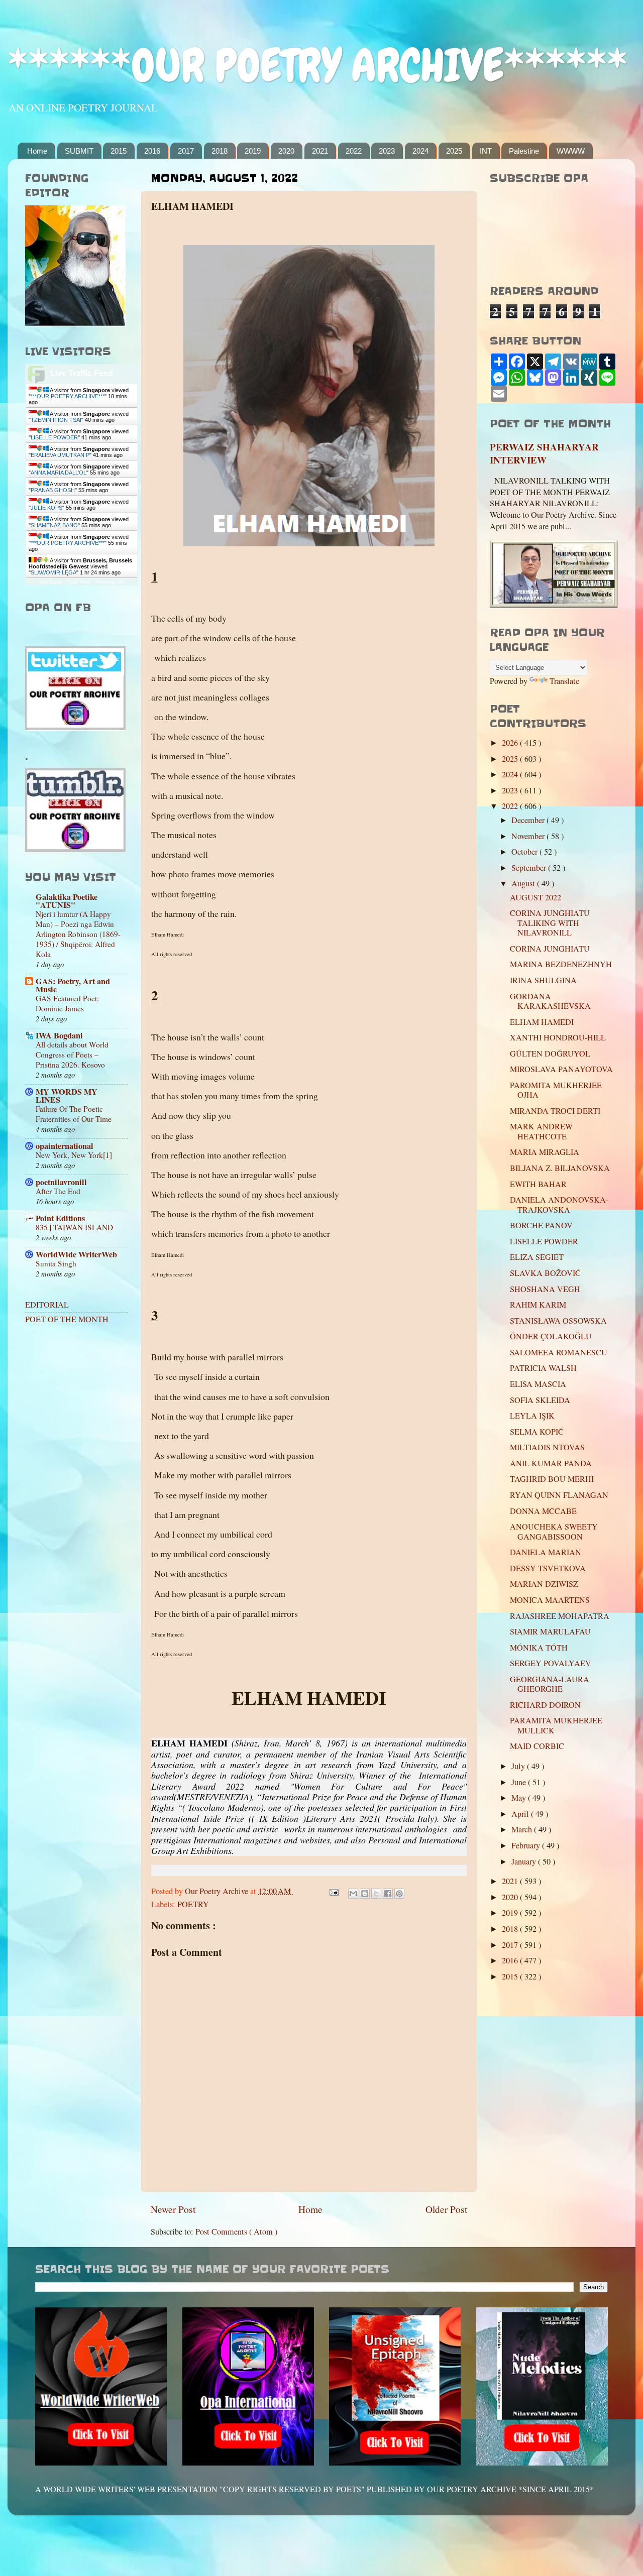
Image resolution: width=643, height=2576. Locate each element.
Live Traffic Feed (82, 373)
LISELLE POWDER (54, 437)
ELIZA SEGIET (537, 1257)
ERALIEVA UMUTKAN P (60, 455)
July (519, 1766)
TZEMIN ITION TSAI (56, 420)
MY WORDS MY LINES (67, 1096)
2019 (253, 151)
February (527, 1845)
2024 (420, 151)
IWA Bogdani (59, 1035)
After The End (58, 1191)
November (529, 836)
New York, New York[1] (74, 1155)
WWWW (571, 151)
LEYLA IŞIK (532, 1416)
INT (486, 151)
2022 (354, 151)
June (520, 1782)
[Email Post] (333, 1891)
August (524, 883)
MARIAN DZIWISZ (544, 1584)
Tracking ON (110, 582)
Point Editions (60, 1218)
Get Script (51, 582)
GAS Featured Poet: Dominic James (67, 1003)
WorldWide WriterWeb (76, 1254)
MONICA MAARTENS (550, 1600)
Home (37, 151)
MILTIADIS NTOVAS (547, 1447)
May (520, 1798)
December (529, 820)
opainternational (65, 1146)
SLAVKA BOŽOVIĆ (545, 1273)
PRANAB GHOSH (53, 490)
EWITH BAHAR (538, 1184)
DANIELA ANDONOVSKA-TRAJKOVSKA (559, 1204)
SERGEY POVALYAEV (551, 1663)
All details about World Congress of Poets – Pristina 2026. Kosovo (72, 1055)
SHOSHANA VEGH (545, 1289)
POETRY (193, 1904)
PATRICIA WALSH (543, 1368)
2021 (320, 151)
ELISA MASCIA (538, 1384)
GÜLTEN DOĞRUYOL (550, 1053)
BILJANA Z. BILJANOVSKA (560, 1168)
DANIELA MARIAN (546, 1552)
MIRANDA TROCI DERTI (555, 1111)
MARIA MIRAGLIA (545, 1152)
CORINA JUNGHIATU (550, 949)
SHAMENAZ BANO (54, 525)
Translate (564, 681)
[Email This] (353, 1894)
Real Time (79, 582)
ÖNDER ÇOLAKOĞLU (551, 1336)
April (521, 1814)
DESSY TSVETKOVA (548, 1568)
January (525, 1861)
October (525, 852)
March (523, 1829)
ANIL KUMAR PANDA (551, 1463)
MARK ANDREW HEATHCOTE (541, 1131)
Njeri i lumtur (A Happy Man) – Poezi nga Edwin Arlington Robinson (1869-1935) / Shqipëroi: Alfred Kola (78, 934)
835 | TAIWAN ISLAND (74, 1227)
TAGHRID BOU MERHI (552, 1479)
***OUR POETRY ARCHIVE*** (68, 396)
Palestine (524, 151)
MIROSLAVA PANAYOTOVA (561, 1069)
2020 (286, 151)
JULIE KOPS (46, 508)
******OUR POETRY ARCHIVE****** (317, 66)
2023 (387, 151)
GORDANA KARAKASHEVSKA (550, 1001)
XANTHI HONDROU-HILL (558, 1037)
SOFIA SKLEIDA (540, 1400)
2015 (119, 151)
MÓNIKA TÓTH (539, 1648)
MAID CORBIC (537, 1746)
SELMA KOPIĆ (537, 1432)
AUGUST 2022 (535, 897)
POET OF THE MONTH (67, 1319)
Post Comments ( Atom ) (236, 2232)
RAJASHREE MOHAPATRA (560, 1616)
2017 (186, 151)
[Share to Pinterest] (399, 1894)
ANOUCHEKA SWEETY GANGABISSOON (554, 1531)
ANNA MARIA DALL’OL (59, 473)
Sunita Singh (56, 1263)
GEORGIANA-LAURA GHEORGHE (550, 1684)
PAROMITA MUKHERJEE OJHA (556, 1090)
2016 (152, 151)
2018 (220, 151)
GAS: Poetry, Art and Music (73, 985)
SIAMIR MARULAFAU (550, 1631)
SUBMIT (79, 151)
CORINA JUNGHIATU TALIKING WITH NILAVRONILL (550, 923)
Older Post (446, 2209)
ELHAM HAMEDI (542, 1022)
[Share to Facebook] (388, 1894)
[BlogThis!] (365, 1894)
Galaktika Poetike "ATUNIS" (67, 901)
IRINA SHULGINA (543, 980)
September (530, 868)
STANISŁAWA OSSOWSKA (558, 1321)
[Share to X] (376, 1894)
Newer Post (173, 2209)
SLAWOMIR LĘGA (53, 572)
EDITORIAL (47, 1305)
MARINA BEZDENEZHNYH (561, 964)
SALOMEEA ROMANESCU (559, 1352)
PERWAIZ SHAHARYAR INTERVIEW (544, 453)
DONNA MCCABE (543, 1511)
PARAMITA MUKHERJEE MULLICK (556, 1725)
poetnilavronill (61, 1182)
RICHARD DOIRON (545, 1705)
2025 (454, 151)
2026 (511, 743)
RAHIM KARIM (538, 1305)
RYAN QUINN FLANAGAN (559, 1495)
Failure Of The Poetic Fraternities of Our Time (74, 1114)
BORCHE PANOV (541, 1225)
